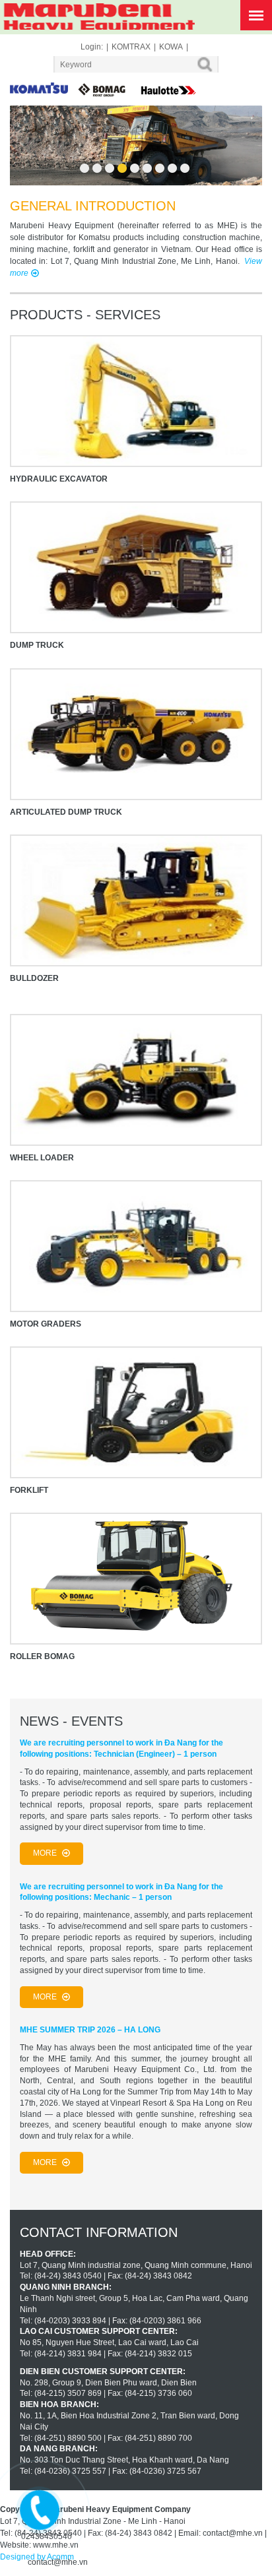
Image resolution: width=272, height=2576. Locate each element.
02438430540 (47, 2536)
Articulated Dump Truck (66, 812)
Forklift (29, 1490)
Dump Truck (37, 645)
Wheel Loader (42, 1158)
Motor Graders (46, 1324)
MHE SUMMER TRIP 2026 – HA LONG (90, 2030)
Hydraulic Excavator (59, 479)
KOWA (171, 47)
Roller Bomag (42, 1656)
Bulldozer (34, 978)
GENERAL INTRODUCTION (93, 206)
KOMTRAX (131, 47)
